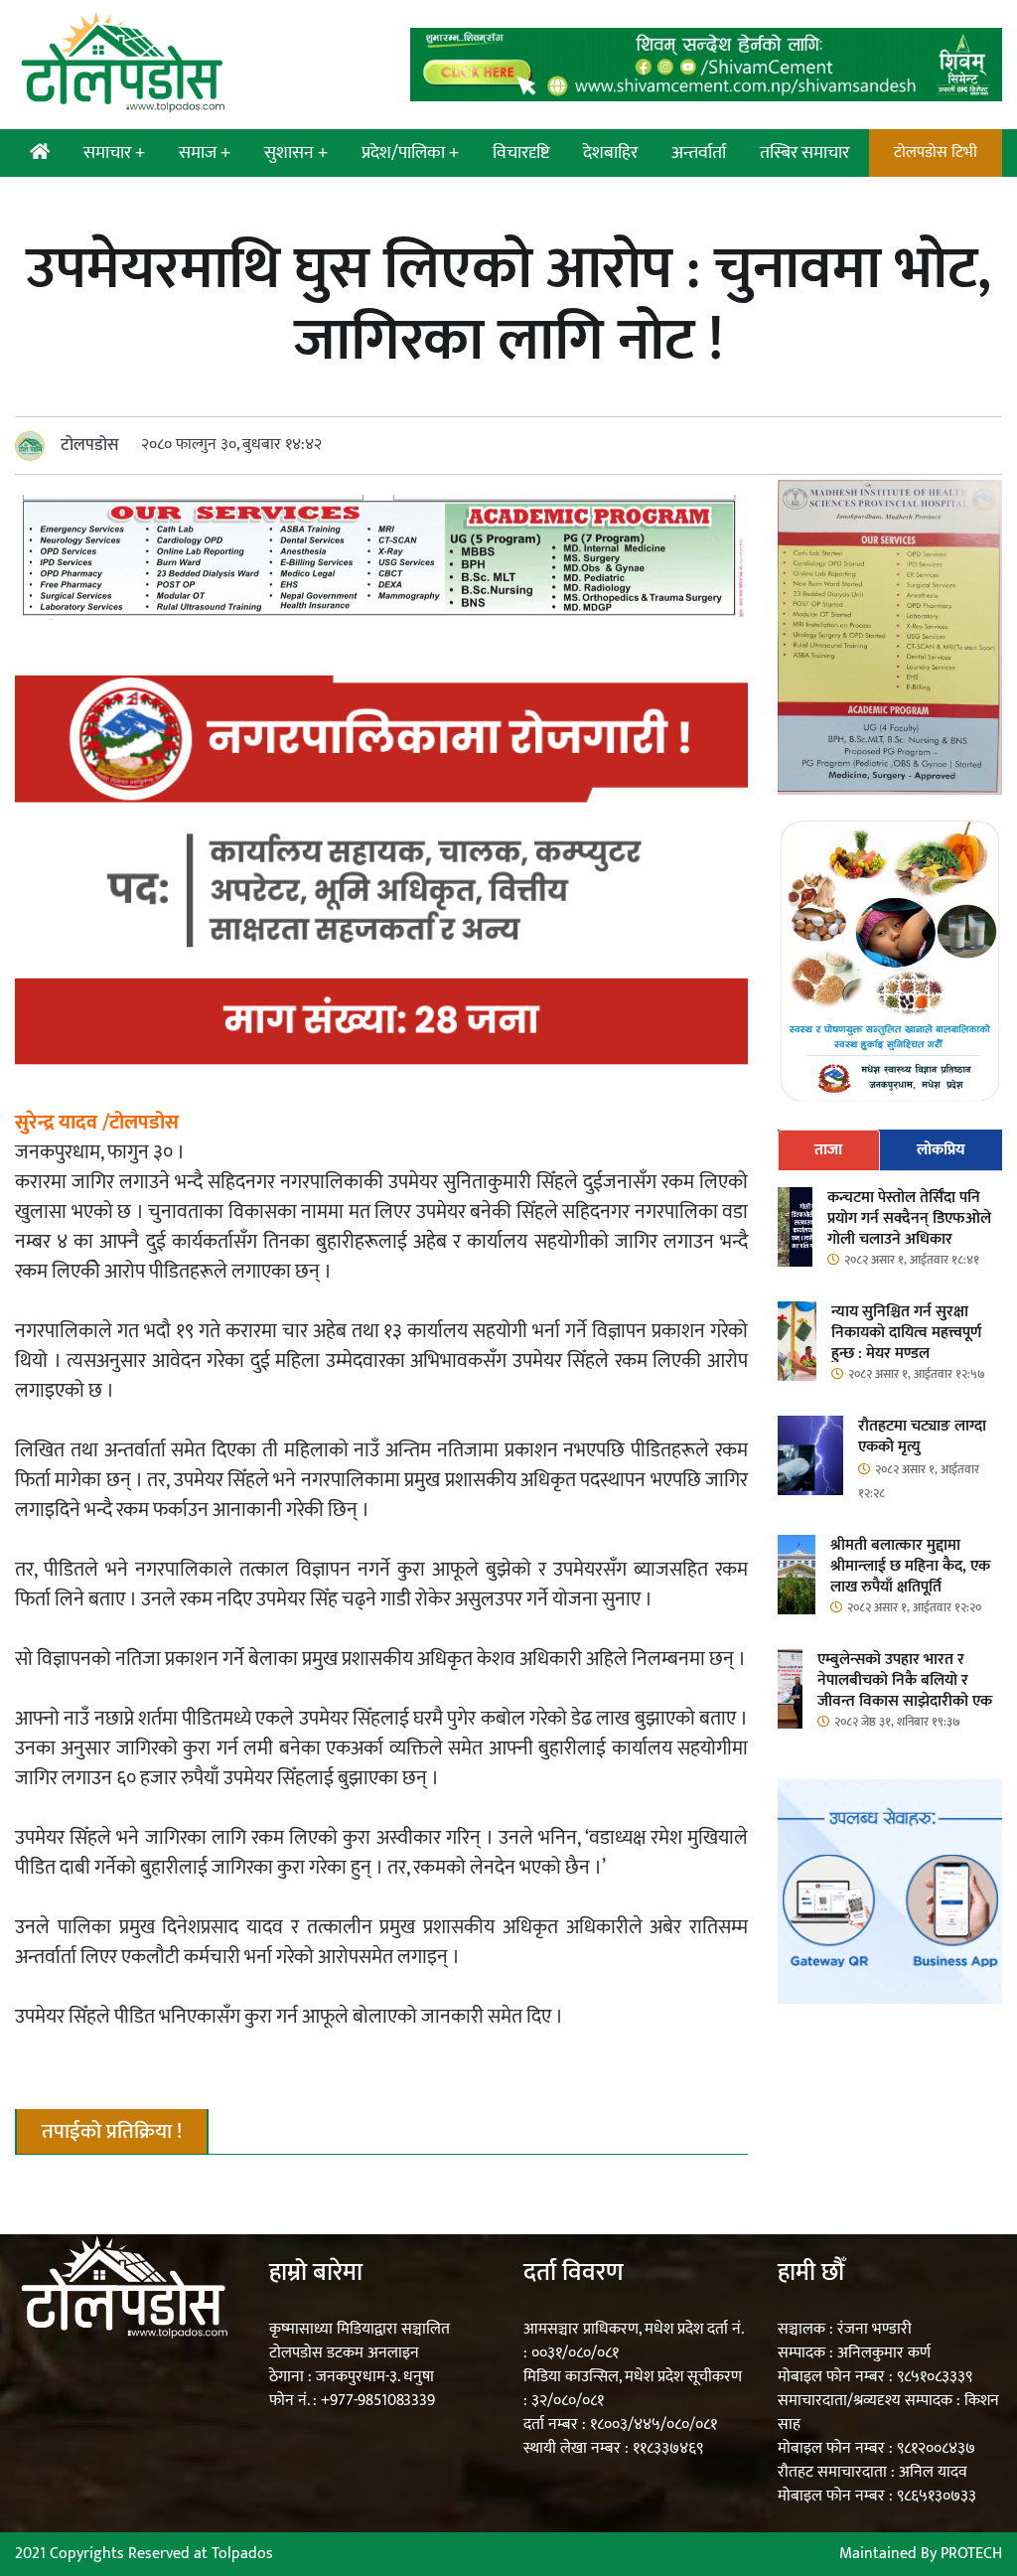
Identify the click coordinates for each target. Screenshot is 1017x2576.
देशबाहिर (610, 153)
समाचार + (114, 153)
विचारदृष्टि (521, 153)
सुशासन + (296, 153)
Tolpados (242, 2554)
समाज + (205, 153)
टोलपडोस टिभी (936, 152)
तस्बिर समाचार (804, 153)
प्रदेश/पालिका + (410, 153)
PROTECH (971, 2554)
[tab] (829, 1150)
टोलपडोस (90, 445)
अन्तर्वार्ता (699, 153)
